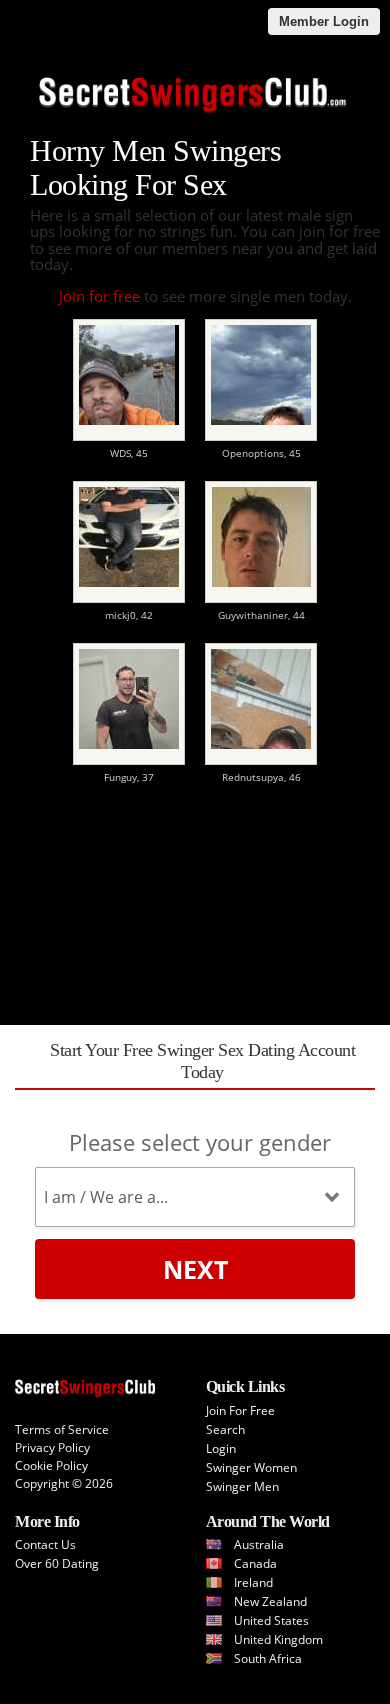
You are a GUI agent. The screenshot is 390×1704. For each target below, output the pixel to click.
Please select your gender (200, 1142)
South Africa (268, 1658)
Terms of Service (62, 1429)
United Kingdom (278, 1639)
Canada (255, 1563)
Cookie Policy (51, 1465)
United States (271, 1620)
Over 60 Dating (57, 1563)
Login (221, 1448)
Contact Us (45, 1544)
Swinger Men (242, 1486)
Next (195, 1269)
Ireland (253, 1582)
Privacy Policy (52, 1447)
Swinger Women (251, 1467)
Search (225, 1429)
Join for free (99, 296)
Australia (259, 1544)
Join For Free (240, 1410)
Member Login (324, 21)
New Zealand (270, 1601)
